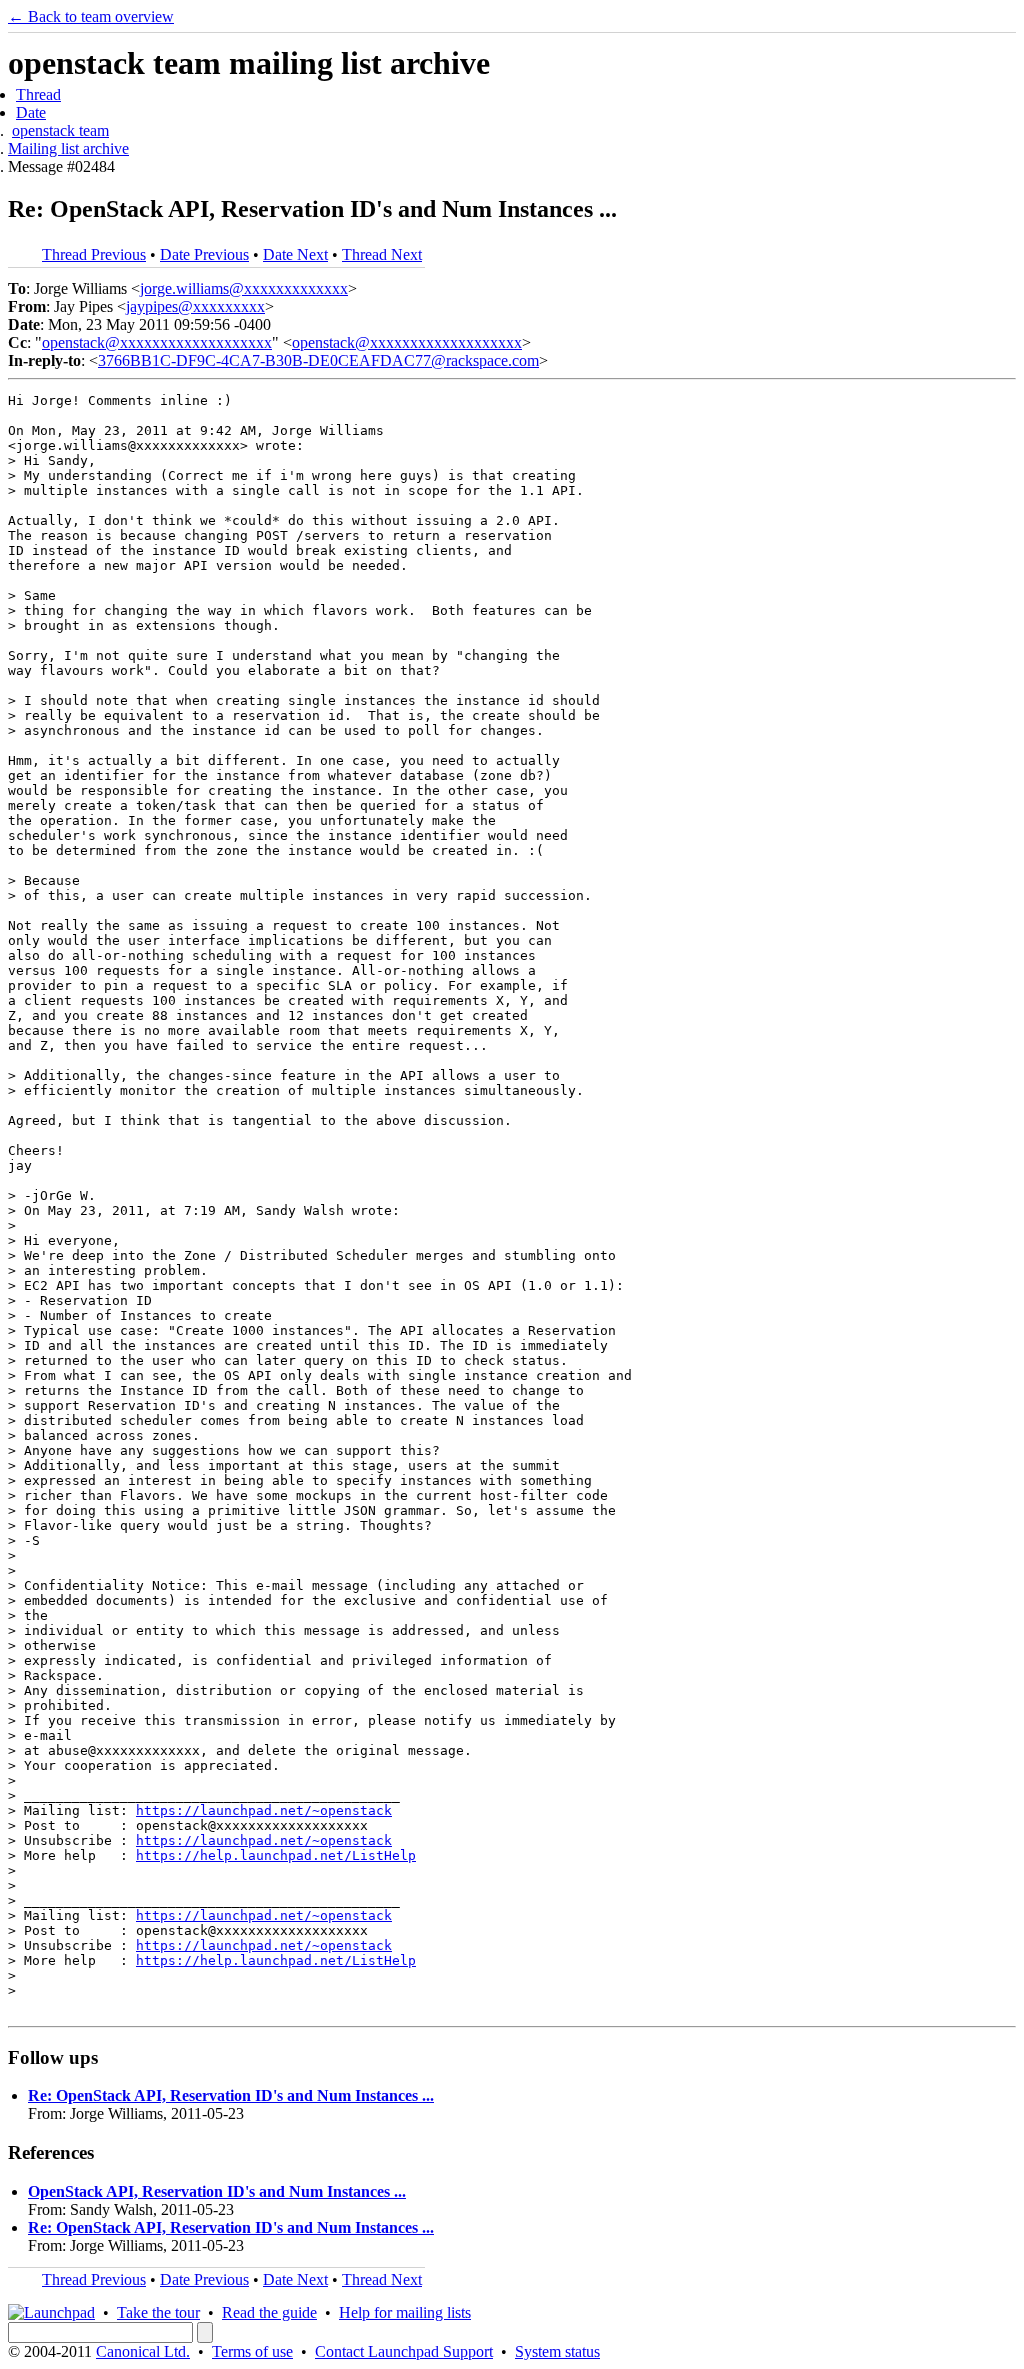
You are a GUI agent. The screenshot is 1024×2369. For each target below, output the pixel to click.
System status (557, 2351)
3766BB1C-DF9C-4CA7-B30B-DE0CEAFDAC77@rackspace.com (318, 360)
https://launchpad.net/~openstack (264, 1810)
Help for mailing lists (405, 2312)
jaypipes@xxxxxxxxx (195, 306)
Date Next (295, 254)
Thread (38, 94)
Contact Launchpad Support (404, 2351)
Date (31, 112)
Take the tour (158, 2312)
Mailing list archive (68, 148)
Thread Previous (94, 254)
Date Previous (204, 254)
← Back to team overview (91, 16)
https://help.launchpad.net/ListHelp (276, 1855)
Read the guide (269, 2312)
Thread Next (382, 254)
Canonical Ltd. (143, 2351)
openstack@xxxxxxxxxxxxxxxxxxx (157, 342)
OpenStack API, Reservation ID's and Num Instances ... (217, 2191)
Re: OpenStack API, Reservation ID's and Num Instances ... (231, 2095)
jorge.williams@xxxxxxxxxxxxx (244, 288)
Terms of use (252, 2351)
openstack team (60, 130)
